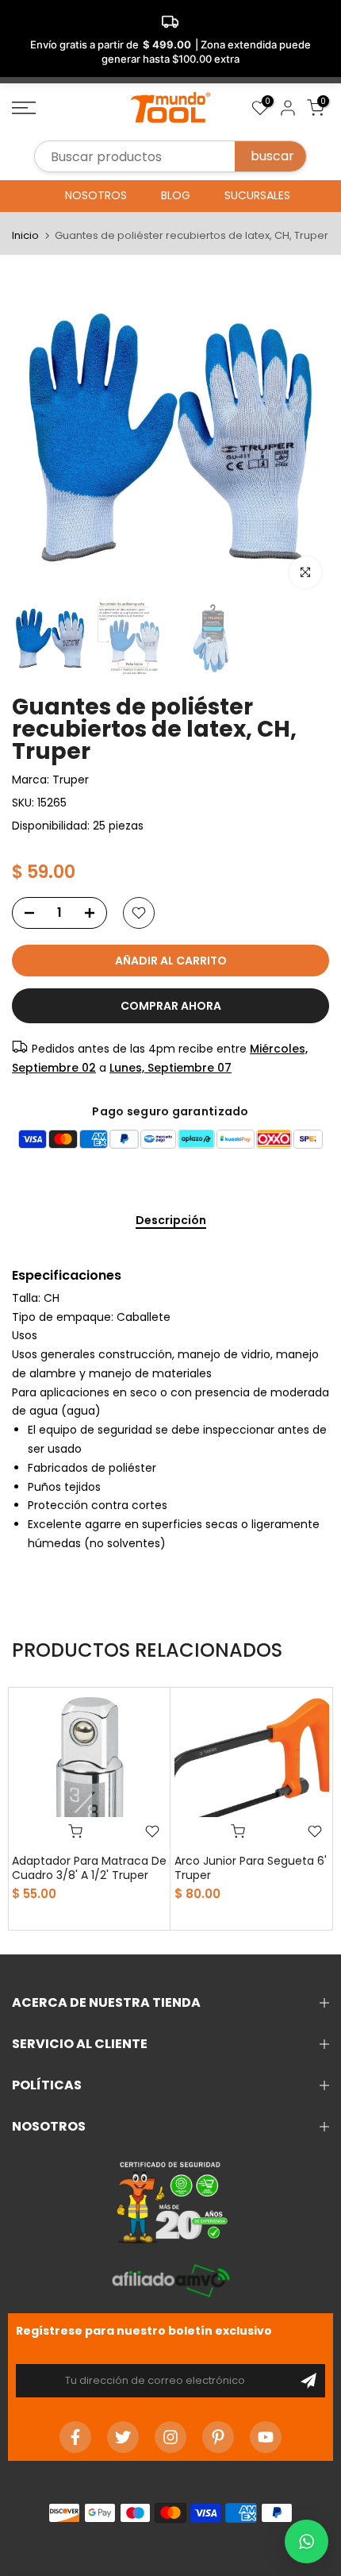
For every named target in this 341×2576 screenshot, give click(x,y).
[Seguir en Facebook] (75, 2437)
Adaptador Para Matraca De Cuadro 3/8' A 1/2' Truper (89, 1868)
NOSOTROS (96, 195)
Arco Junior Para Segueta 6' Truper (251, 1868)
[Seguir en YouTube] (266, 2437)
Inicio (25, 235)
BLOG (176, 195)
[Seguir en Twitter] (123, 2437)
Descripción (171, 1221)
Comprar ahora (171, 1006)
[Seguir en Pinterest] (218, 2437)
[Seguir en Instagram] (170, 2437)
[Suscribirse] (308, 2381)
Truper (71, 780)
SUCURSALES (257, 195)
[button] (307, 2541)
